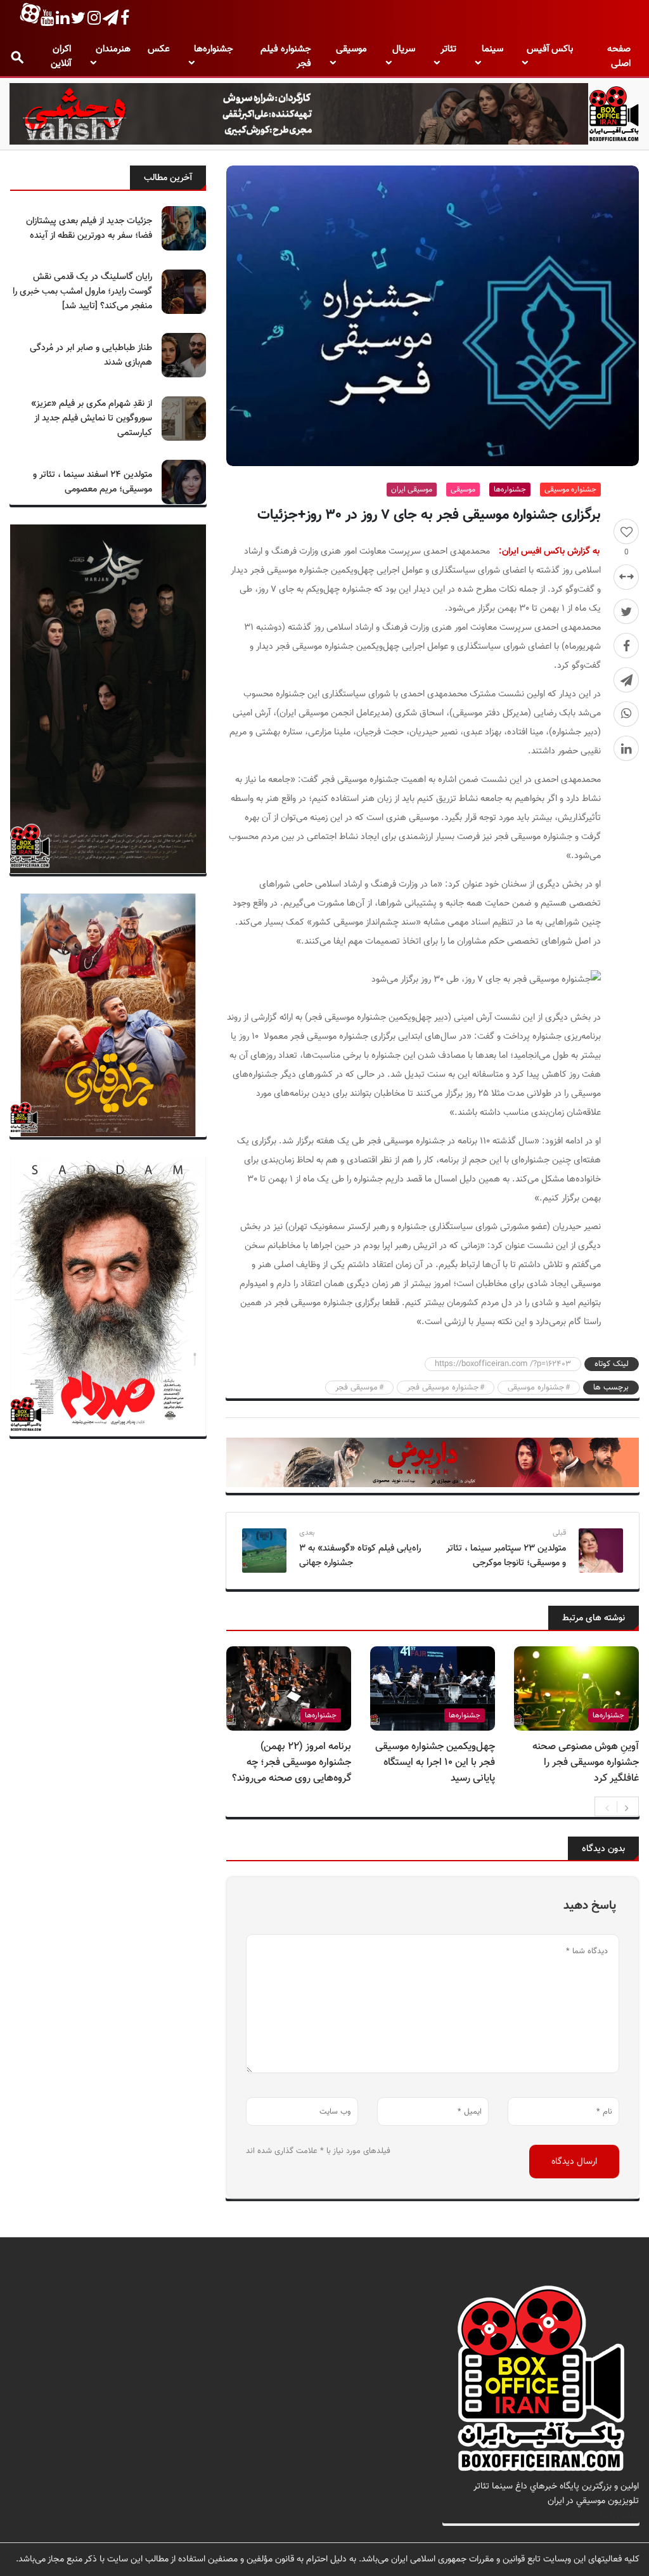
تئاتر (448, 49)
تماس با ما (620, 2515)
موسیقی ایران (412, 490)
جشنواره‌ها (214, 49)
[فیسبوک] (626, 646)
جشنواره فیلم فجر (286, 56)
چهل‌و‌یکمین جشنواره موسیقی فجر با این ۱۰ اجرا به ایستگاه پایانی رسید (435, 1763)
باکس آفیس (550, 49)
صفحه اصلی (619, 56)
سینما (492, 49)
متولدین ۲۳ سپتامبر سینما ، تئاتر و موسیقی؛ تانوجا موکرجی (506, 1556)
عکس (159, 49)
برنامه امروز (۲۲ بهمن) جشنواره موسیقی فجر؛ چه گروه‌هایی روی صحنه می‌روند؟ (292, 1763)
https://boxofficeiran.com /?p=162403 (503, 1364)
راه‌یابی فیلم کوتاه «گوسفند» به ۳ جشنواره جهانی (360, 1556)
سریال (404, 49)
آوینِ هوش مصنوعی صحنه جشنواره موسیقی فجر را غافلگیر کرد (586, 1763)
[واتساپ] (626, 714)
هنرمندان (113, 49)
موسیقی (351, 49)
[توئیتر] (626, 611)
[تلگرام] (626, 680)
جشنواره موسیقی (570, 490)
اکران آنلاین (61, 56)
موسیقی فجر (357, 1388)
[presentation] (607, 1807)
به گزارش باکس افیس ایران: (549, 551)
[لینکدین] (626, 748)
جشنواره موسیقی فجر (443, 1388)
